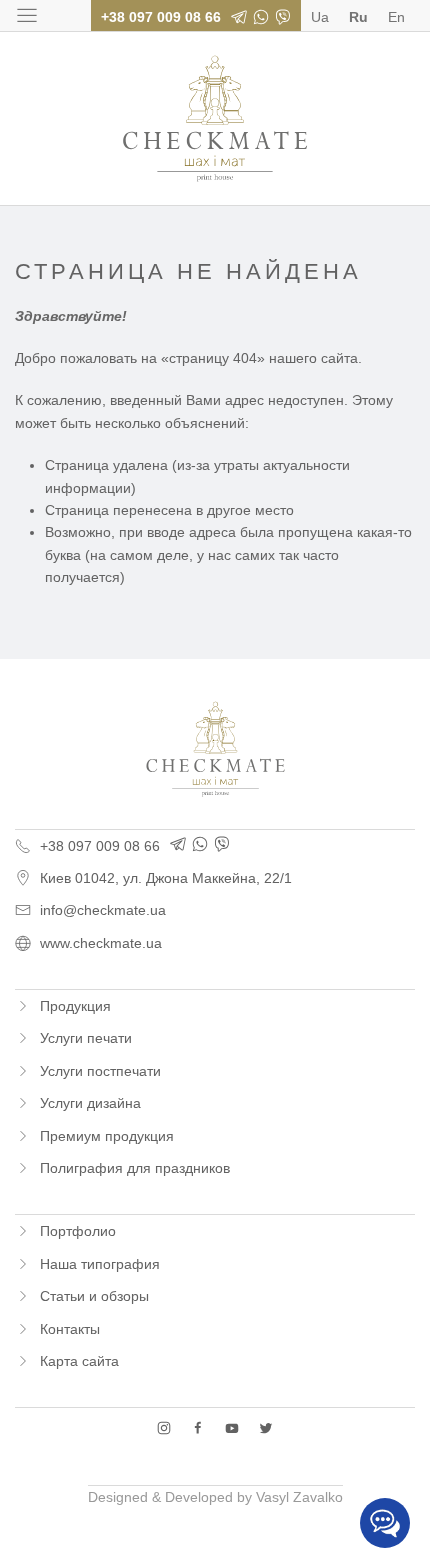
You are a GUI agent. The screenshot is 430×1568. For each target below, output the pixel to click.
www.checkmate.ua (101, 943)
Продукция (75, 1006)
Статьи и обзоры (94, 1296)
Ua (320, 17)
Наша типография (100, 1264)
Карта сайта (79, 1361)
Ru (358, 17)
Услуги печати (86, 1038)
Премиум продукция (107, 1136)
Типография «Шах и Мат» (215, 118)
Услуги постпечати (100, 1071)
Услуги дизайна (90, 1103)
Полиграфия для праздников (135, 1168)
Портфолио (78, 1231)
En (396, 17)
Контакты (70, 1329)
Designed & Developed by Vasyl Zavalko (215, 1497)
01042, (166, 878)
